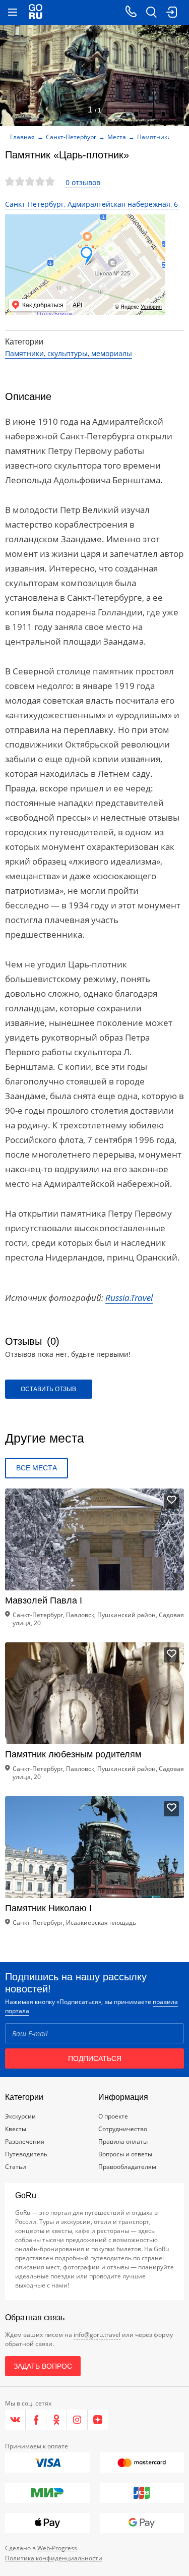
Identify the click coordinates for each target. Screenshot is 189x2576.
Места (117, 137)
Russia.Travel (129, 1298)
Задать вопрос (43, 2366)
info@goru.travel (97, 2335)
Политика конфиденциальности (54, 2558)
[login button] (171, 13)
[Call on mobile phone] (131, 13)
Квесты (16, 2129)
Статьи (16, 2167)
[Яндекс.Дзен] (98, 2420)
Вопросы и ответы (125, 2154)
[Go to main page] (36, 13)
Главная (22, 137)
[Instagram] (77, 2420)
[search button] (151, 13)
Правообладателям (127, 2167)
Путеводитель (26, 2154)
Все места (37, 1468)
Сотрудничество (123, 2129)
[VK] (15, 2420)
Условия (151, 307)
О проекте (113, 2116)
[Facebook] (36, 2420)
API (77, 305)
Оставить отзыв (48, 1389)
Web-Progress (57, 2548)
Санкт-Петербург (71, 137)
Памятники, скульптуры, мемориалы (69, 353)
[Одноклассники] (57, 2420)
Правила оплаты (123, 2141)
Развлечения (25, 2141)
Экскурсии (20, 2116)
